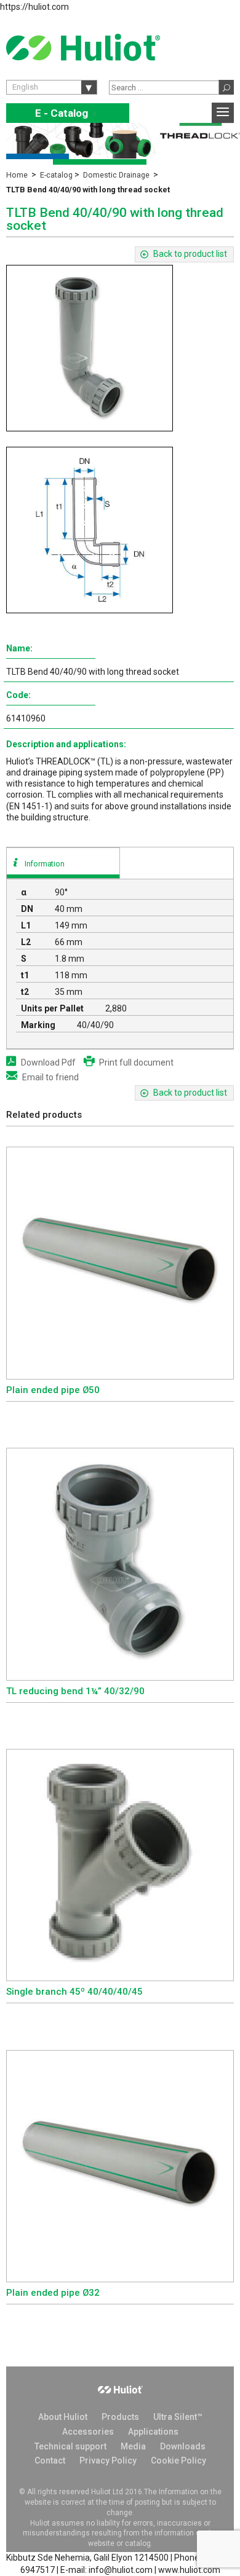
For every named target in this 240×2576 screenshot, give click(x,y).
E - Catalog (68, 113)
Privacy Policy (108, 2460)
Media (133, 2446)
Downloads (183, 2446)
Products (120, 2417)
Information (45, 864)
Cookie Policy (178, 2460)
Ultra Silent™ (178, 2417)
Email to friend (50, 1077)
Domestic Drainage (116, 175)
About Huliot (63, 2417)
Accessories (88, 2432)
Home (17, 175)
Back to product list (190, 254)
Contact (50, 2460)
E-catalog (56, 175)
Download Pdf (48, 1062)
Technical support (70, 2446)
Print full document (136, 1062)
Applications (153, 2432)
